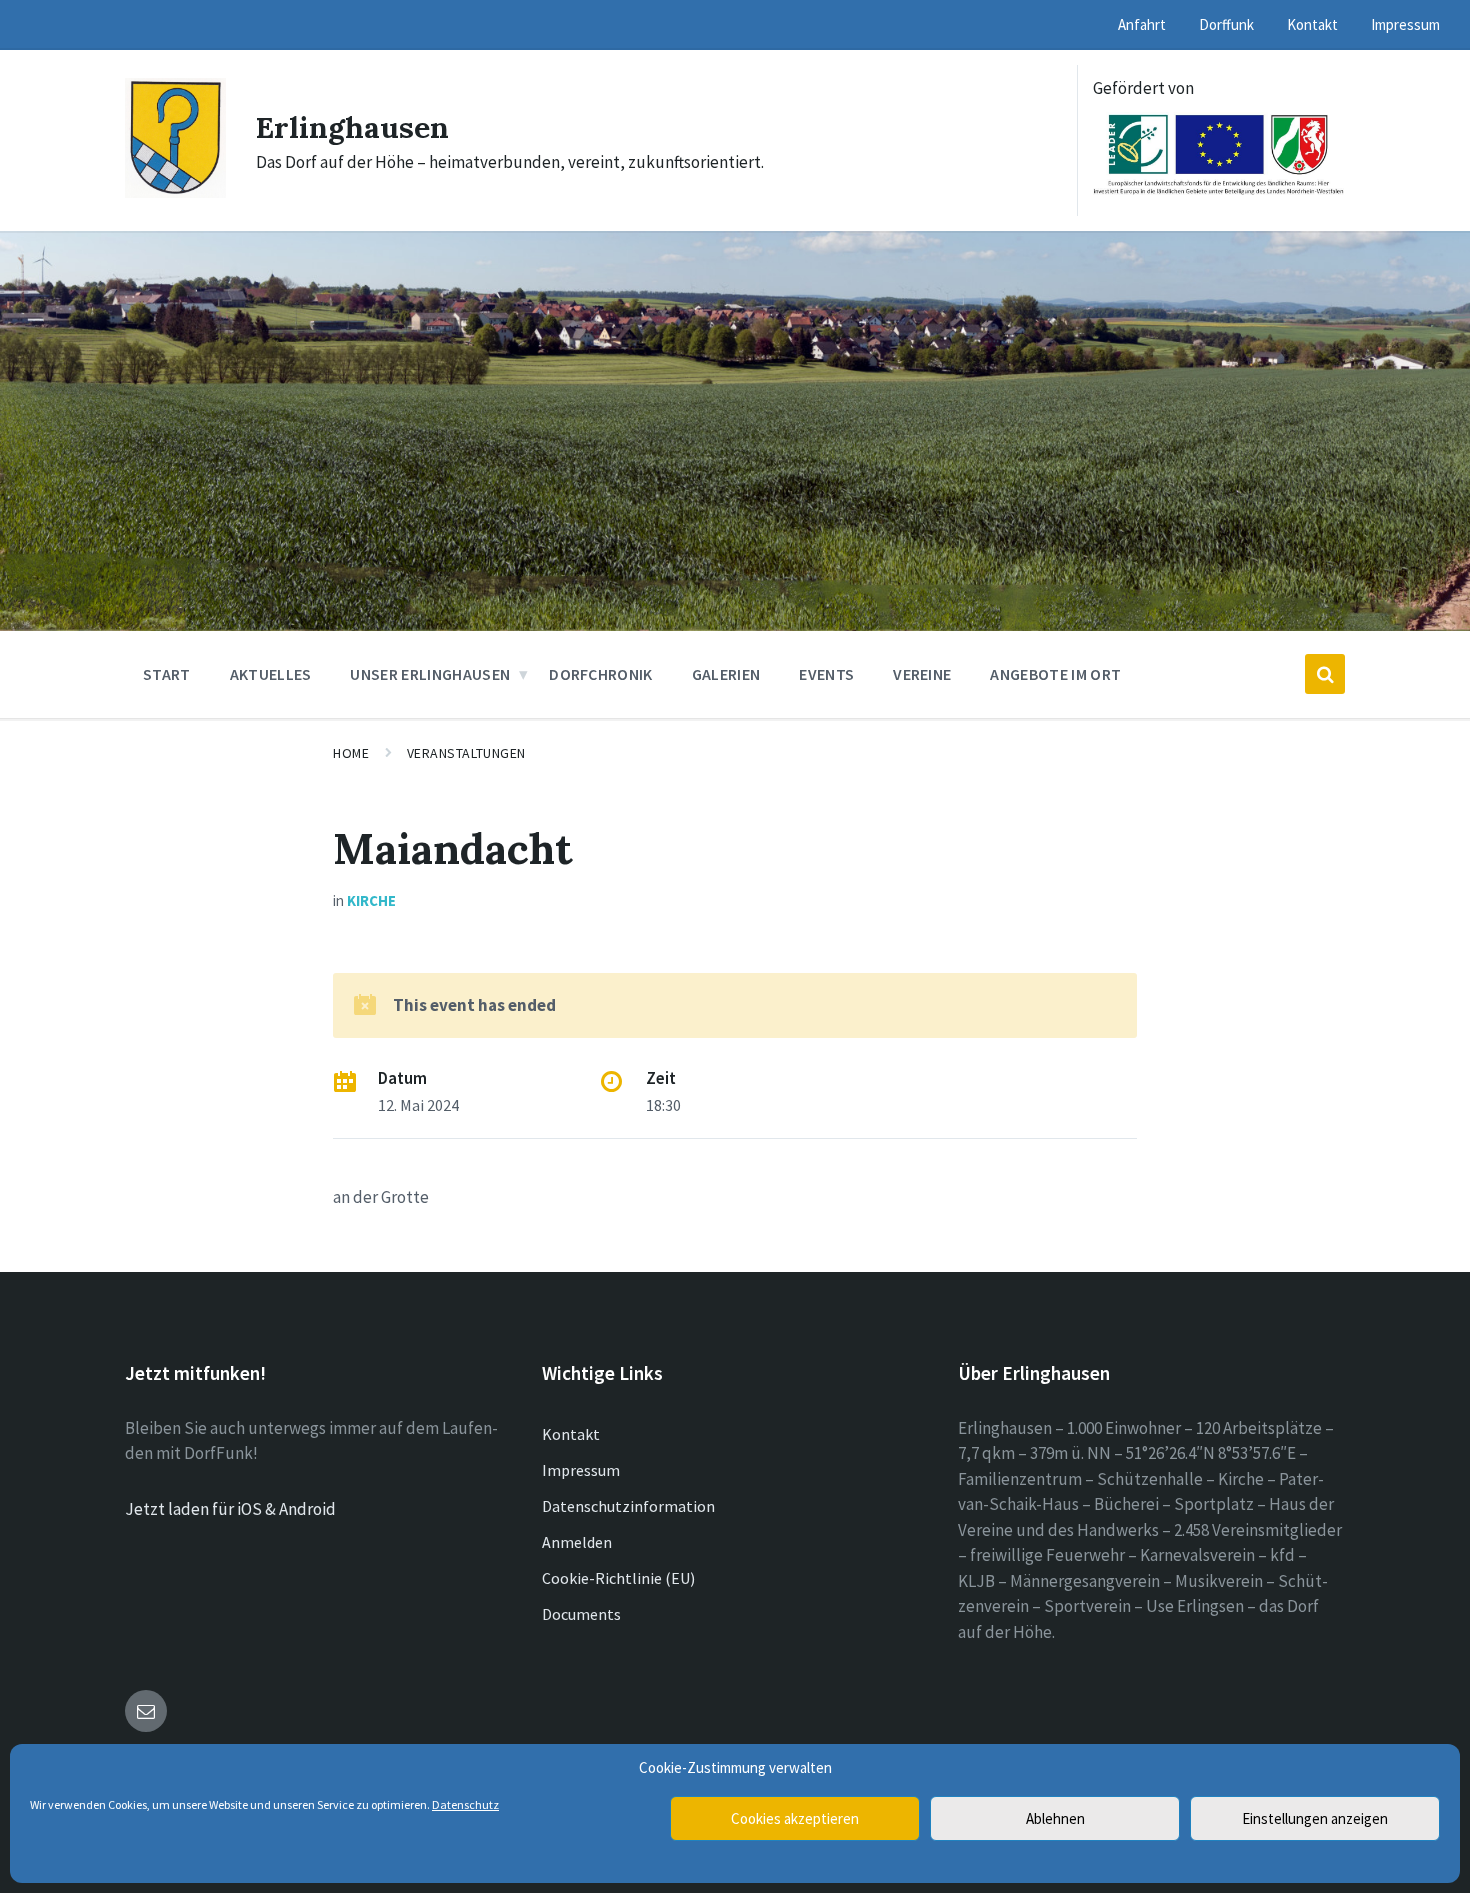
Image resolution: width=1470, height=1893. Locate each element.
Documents (581, 1614)
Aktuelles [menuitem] (271, 674)
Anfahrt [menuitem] (1142, 24)
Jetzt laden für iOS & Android (230, 1509)
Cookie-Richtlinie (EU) (618, 1578)
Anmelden (577, 1542)
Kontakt (571, 1434)
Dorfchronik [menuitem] (601, 674)
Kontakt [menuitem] (1312, 24)
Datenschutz (465, 1804)
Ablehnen (1055, 1818)
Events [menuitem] (826, 674)
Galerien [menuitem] (726, 674)
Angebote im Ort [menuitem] (1055, 674)
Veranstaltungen (466, 753)
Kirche (371, 900)
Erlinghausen (352, 127)
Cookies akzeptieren (795, 1818)
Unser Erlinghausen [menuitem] (430, 674)
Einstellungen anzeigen (1315, 1818)
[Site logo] (175, 192)
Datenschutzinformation (628, 1506)
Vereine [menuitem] (922, 674)
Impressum (581, 1470)
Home (351, 753)
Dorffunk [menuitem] (1226, 24)
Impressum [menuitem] (1405, 24)
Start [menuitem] (167, 674)
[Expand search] (1325, 674)
